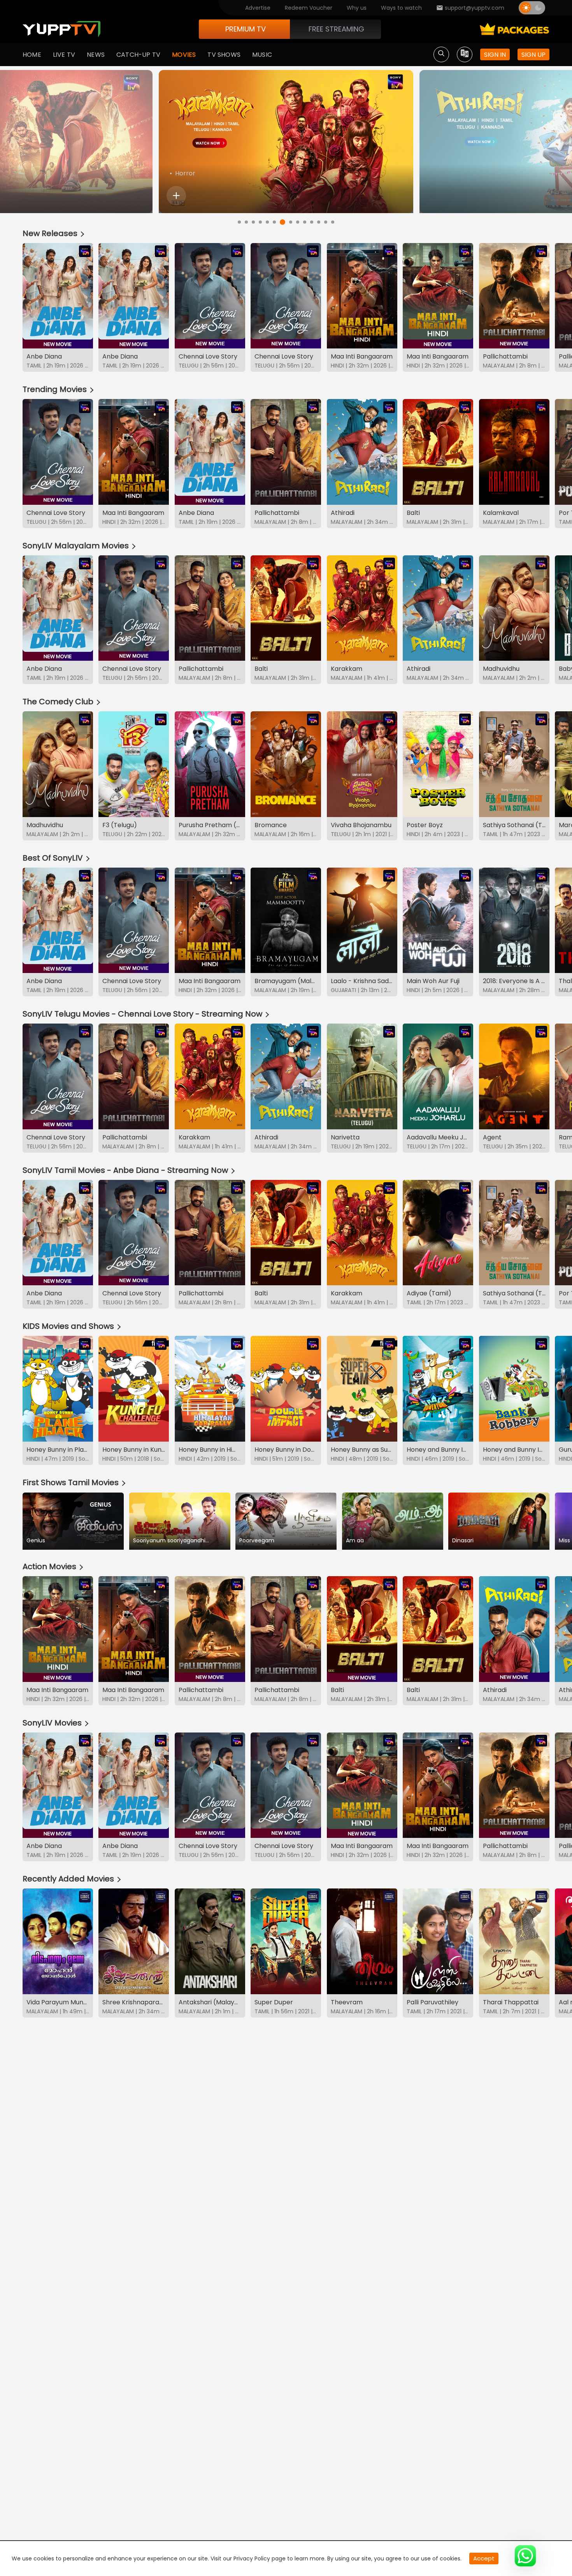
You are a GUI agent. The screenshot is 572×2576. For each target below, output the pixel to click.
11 (312, 222)
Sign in (495, 55)
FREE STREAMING (336, 29)
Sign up (533, 55)
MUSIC (262, 55)
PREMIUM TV (246, 29)
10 (305, 222)
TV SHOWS (224, 55)
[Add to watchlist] (176, 196)
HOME (32, 55)
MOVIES (184, 55)
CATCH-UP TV (138, 55)
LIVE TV (64, 55)
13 (326, 222)
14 (333, 222)
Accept (484, 2558)
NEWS (96, 55)
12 (319, 222)
